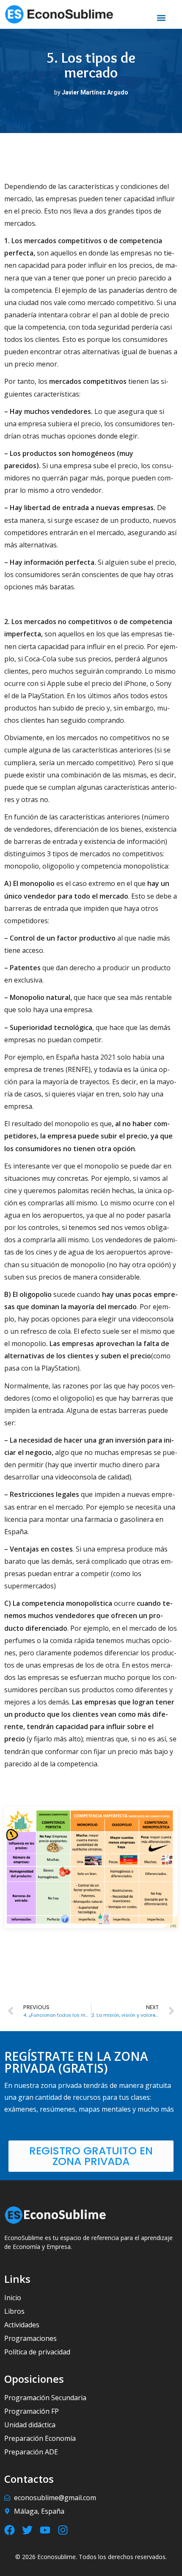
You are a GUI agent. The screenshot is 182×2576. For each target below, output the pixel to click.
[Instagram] (63, 2530)
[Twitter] (27, 2530)
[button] (161, 18)
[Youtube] (45, 2530)
